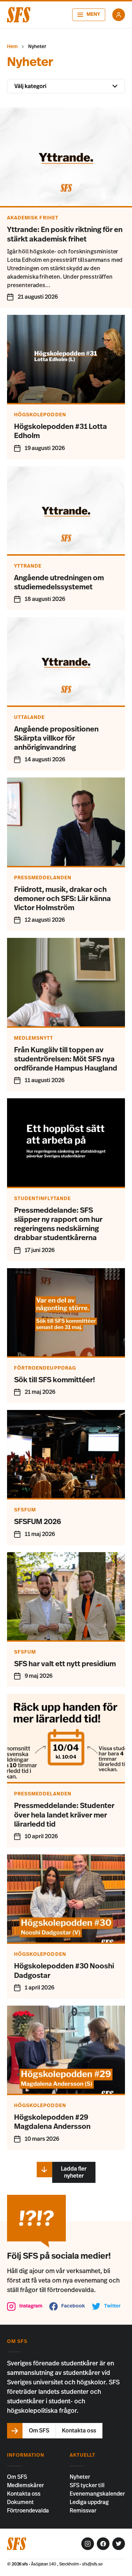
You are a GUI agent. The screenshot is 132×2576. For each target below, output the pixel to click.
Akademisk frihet (33, 218)
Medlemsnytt (34, 1038)
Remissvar (83, 2511)
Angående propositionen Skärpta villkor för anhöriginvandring (56, 739)
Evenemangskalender (97, 2494)
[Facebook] (103, 2544)
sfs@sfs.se (92, 2564)
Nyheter (80, 2477)
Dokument (20, 2502)
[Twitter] (119, 2544)
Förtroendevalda (28, 2511)
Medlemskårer (26, 2485)
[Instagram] (88, 2544)
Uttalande (29, 717)
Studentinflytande (42, 1199)
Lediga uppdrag (89, 2502)
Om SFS (17, 2477)
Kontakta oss (24, 2494)
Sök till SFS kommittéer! (55, 1380)
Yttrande (28, 566)
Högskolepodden (40, 415)
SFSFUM (25, 1510)
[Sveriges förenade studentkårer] (19, 15)
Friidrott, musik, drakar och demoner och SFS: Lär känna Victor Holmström (62, 899)
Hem (12, 47)
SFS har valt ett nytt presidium (65, 1664)
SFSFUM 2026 (38, 1522)
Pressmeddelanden (43, 878)
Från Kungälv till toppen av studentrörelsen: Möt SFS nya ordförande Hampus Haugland (66, 1059)
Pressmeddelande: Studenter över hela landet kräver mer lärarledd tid (64, 1815)
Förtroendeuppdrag (45, 1368)
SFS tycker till (87, 2485)
